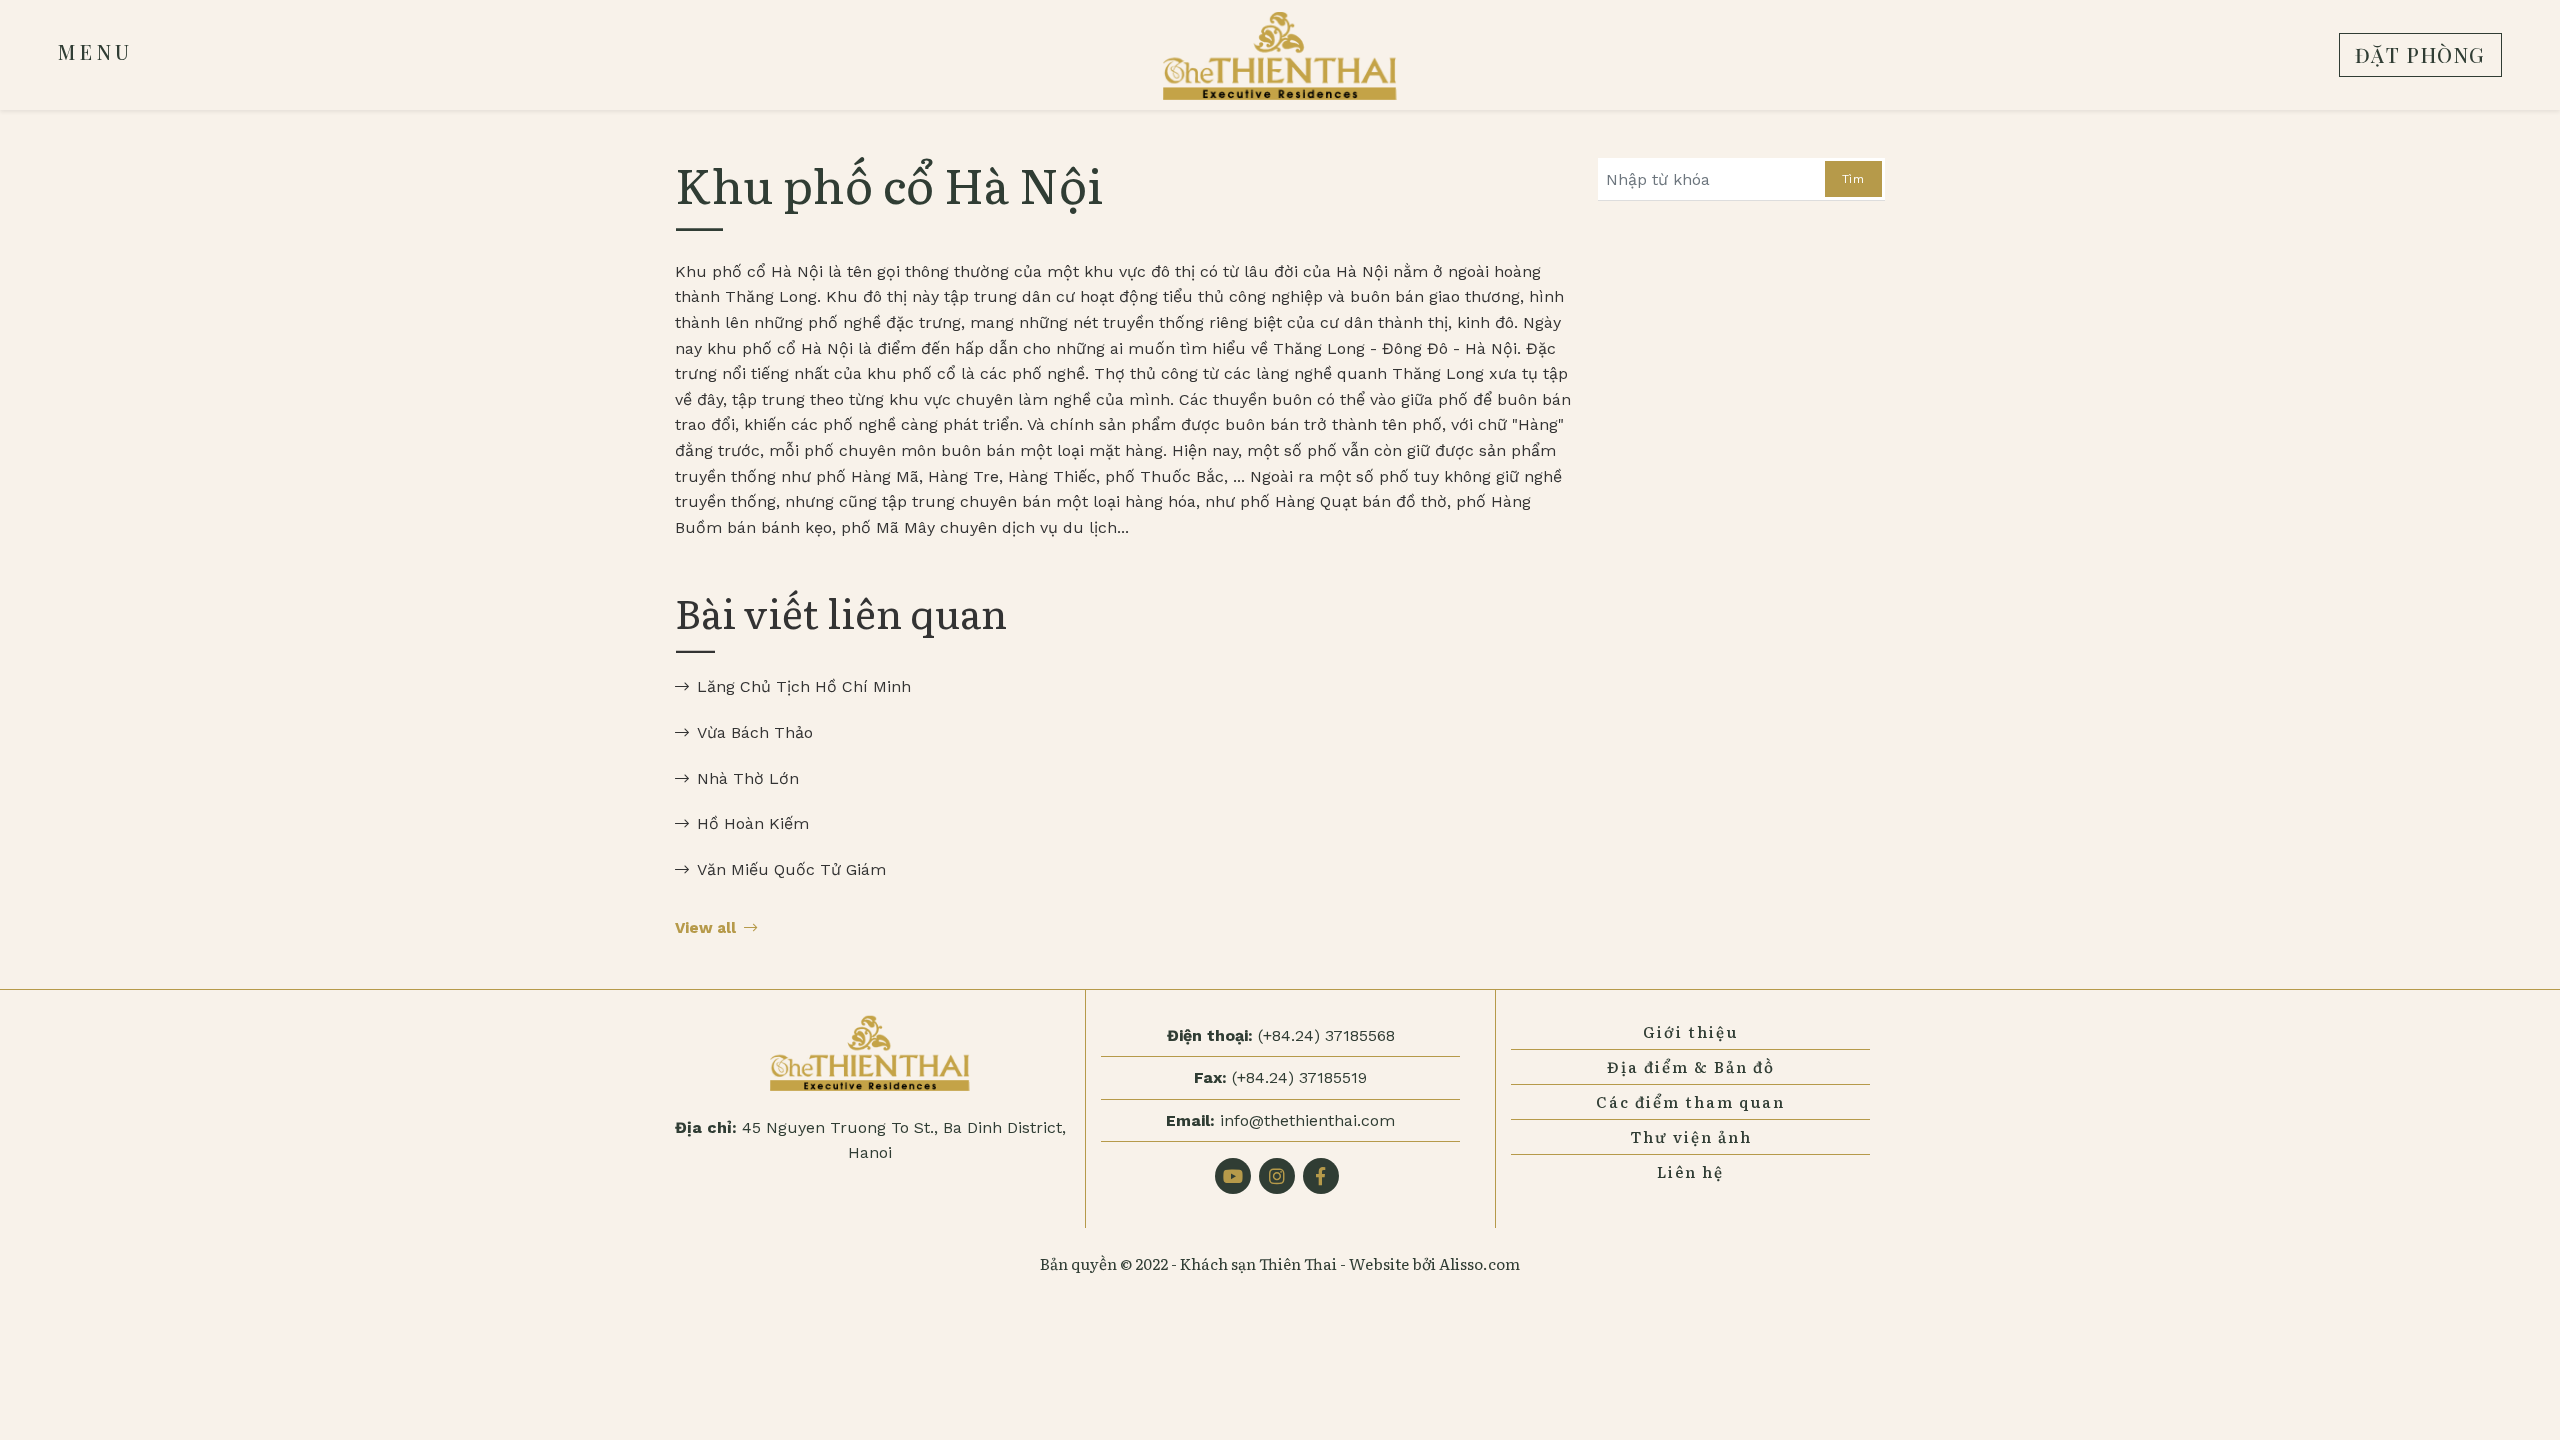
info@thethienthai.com (1307, 1120)
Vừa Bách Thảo (755, 732)
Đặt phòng (2420, 54)
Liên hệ (1690, 1171)
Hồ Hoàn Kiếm (753, 823)
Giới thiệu (1690, 1031)
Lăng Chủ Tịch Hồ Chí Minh (804, 686)
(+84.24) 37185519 (1299, 1077)
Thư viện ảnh (1691, 1136)
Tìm (1853, 179)
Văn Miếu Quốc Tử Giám (791, 869)
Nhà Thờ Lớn (748, 778)
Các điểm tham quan (1690, 1101)
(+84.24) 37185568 (1326, 1035)
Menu (96, 51)
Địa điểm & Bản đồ (1691, 1066)
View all (705, 928)
